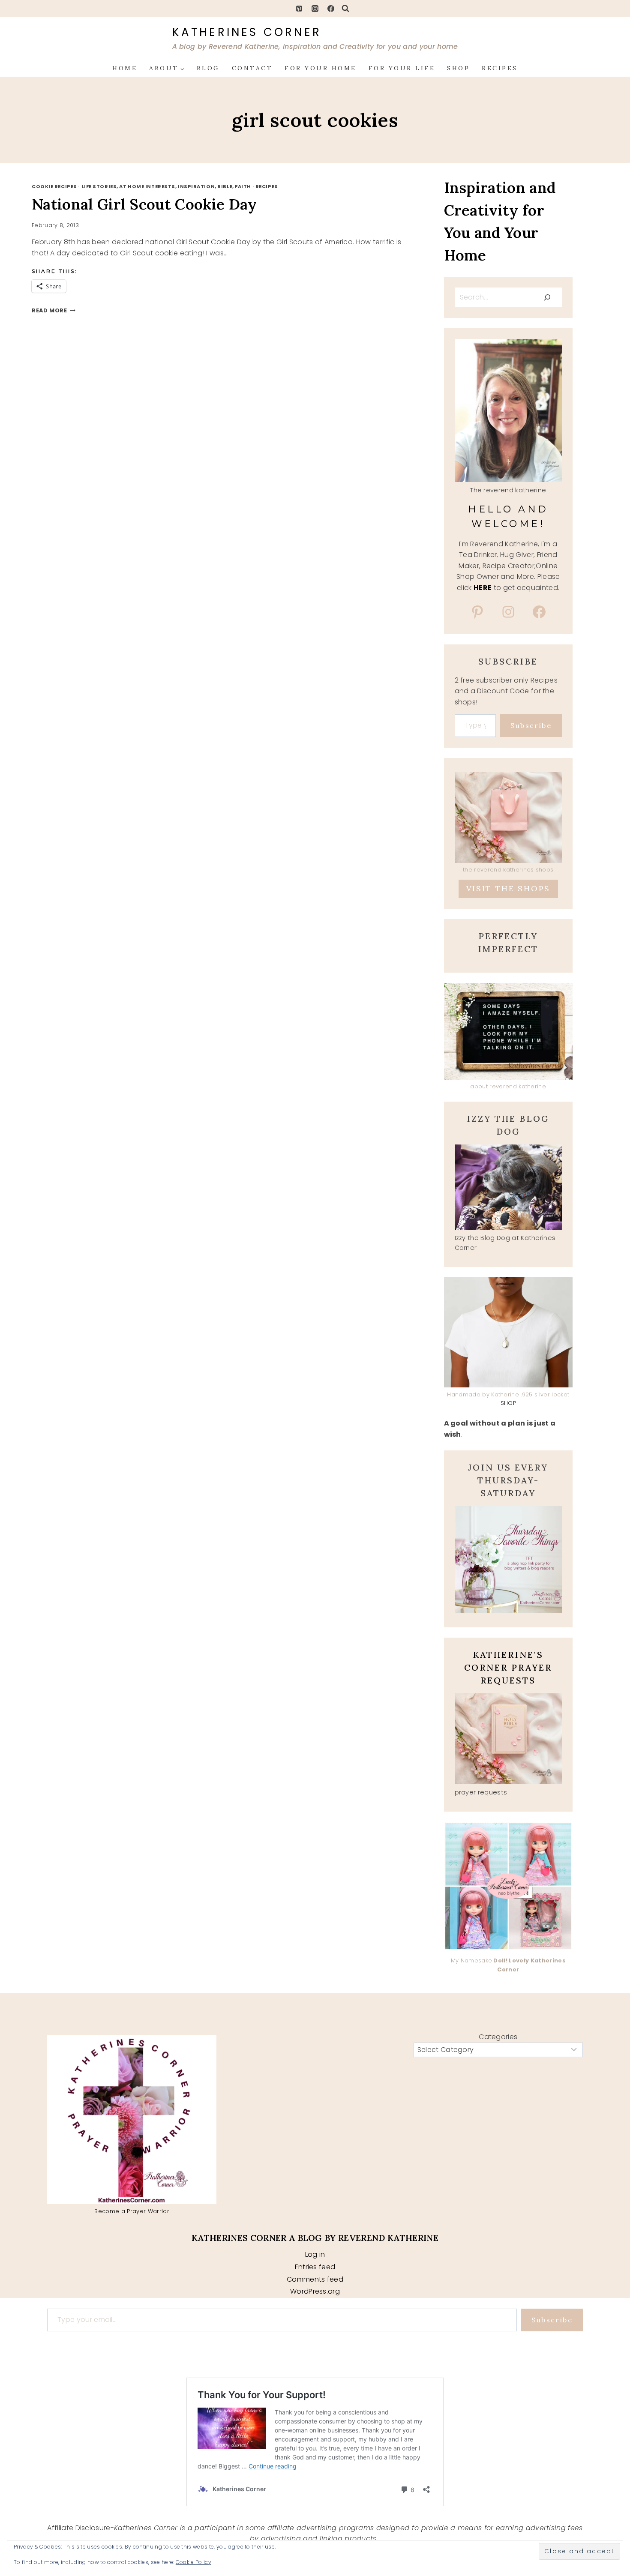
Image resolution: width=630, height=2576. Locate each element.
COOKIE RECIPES (54, 186)
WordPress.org (315, 2291)
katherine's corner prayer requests (508, 1667)
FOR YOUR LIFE (402, 68)
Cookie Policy (193, 2562)
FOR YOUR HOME (321, 68)
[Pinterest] (299, 9)
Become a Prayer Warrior (132, 2211)
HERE (483, 588)
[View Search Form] (345, 9)
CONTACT (252, 68)
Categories (498, 2037)
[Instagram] (315, 9)
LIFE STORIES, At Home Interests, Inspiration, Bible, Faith (166, 186)
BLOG (208, 68)
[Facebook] (331, 9)
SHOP (458, 68)
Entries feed (315, 2267)
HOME (125, 68)
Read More (54, 310)
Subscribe (531, 725)
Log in (315, 2254)
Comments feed (315, 2279)
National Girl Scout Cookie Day (144, 204)
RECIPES (500, 68)
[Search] (547, 297)
